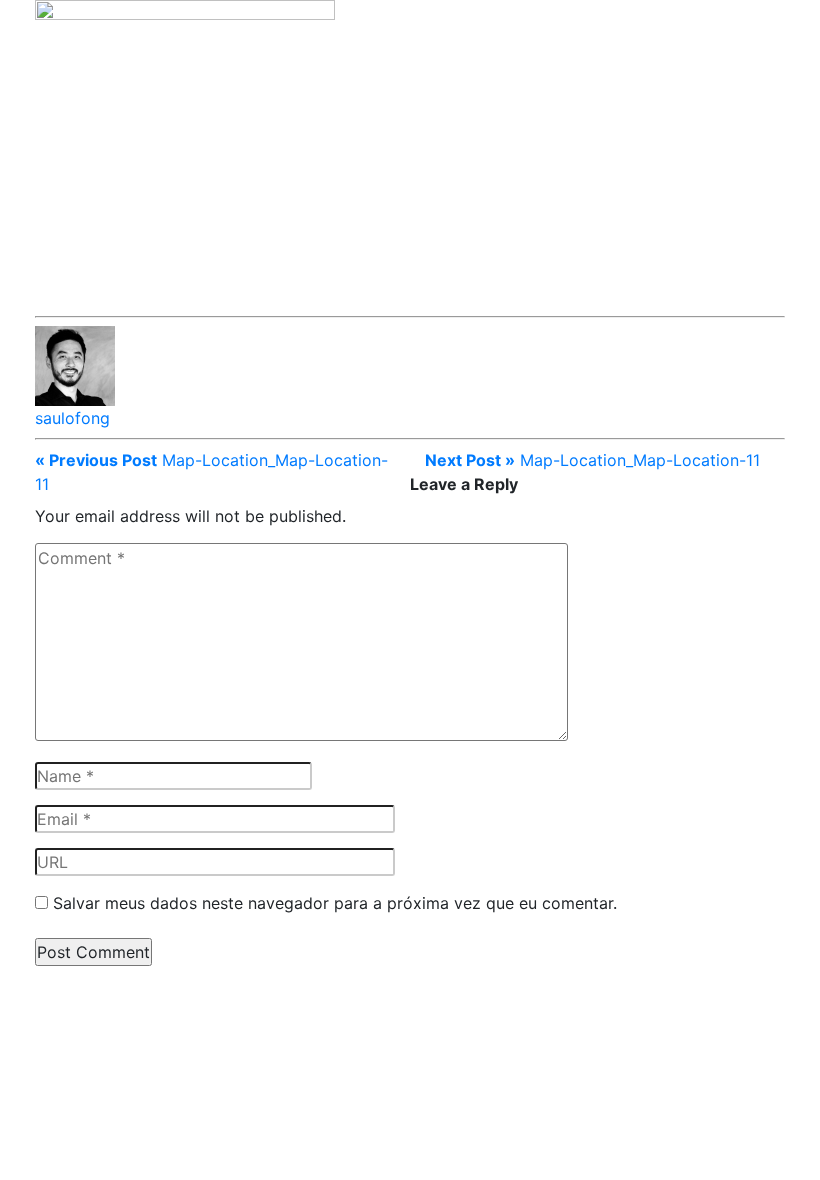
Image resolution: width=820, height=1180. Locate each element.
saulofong (72, 418)
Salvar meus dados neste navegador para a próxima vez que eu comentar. (335, 903)
